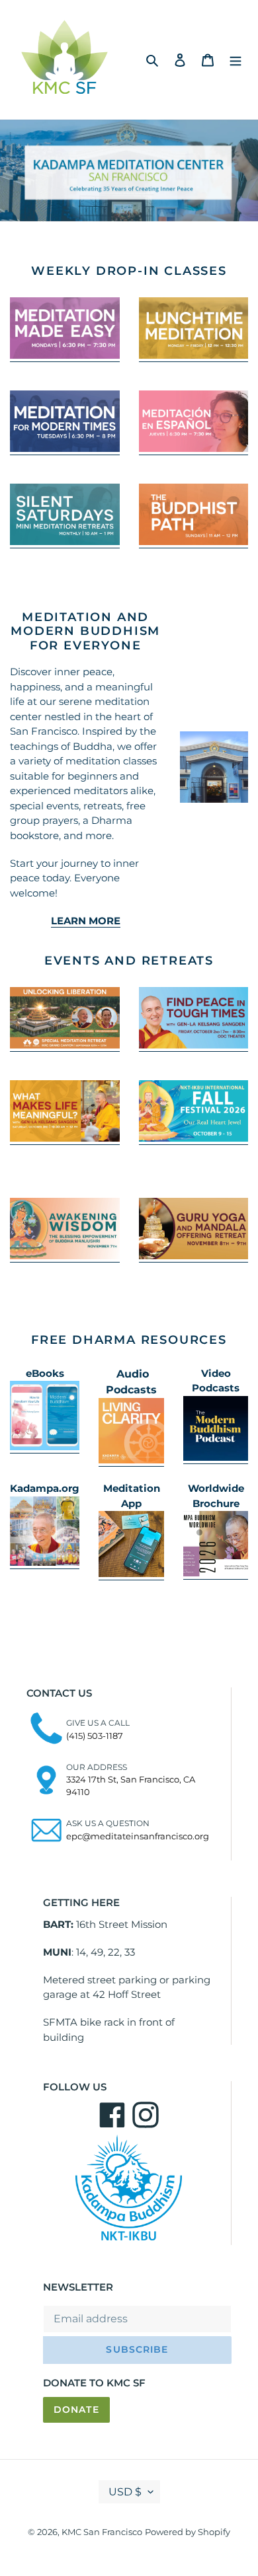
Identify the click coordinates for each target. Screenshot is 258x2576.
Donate (76, 2410)
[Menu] (236, 59)
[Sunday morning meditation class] (194, 542)
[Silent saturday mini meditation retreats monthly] (65, 542)
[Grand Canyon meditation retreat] (65, 1045)
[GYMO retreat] (194, 1256)
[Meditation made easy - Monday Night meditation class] (65, 355)
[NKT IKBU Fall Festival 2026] (194, 1138)
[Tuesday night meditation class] (65, 449)
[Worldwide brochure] (216, 1573)
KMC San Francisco (102, 2532)
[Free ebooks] (45, 1447)
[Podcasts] (131, 1460)
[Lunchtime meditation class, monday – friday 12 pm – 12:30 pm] (194, 355)
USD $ (125, 2492)
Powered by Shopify (188, 2532)
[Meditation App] (131, 1574)
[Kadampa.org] (45, 1563)
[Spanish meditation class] (194, 449)
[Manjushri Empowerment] (65, 1256)
